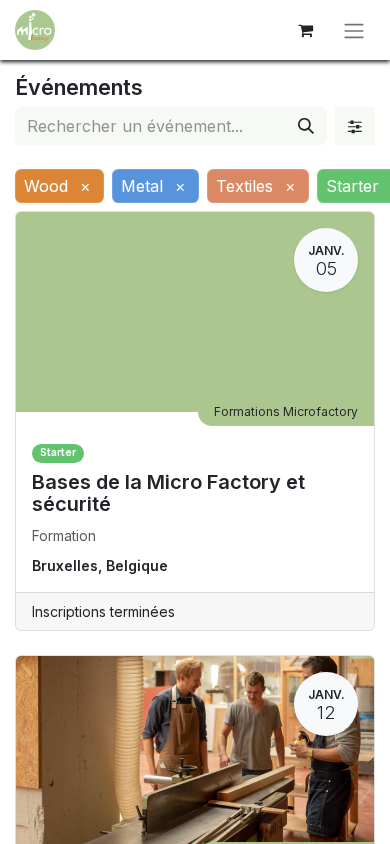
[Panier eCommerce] (305, 30)
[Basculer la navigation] (354, 30)
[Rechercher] (306, 126)
